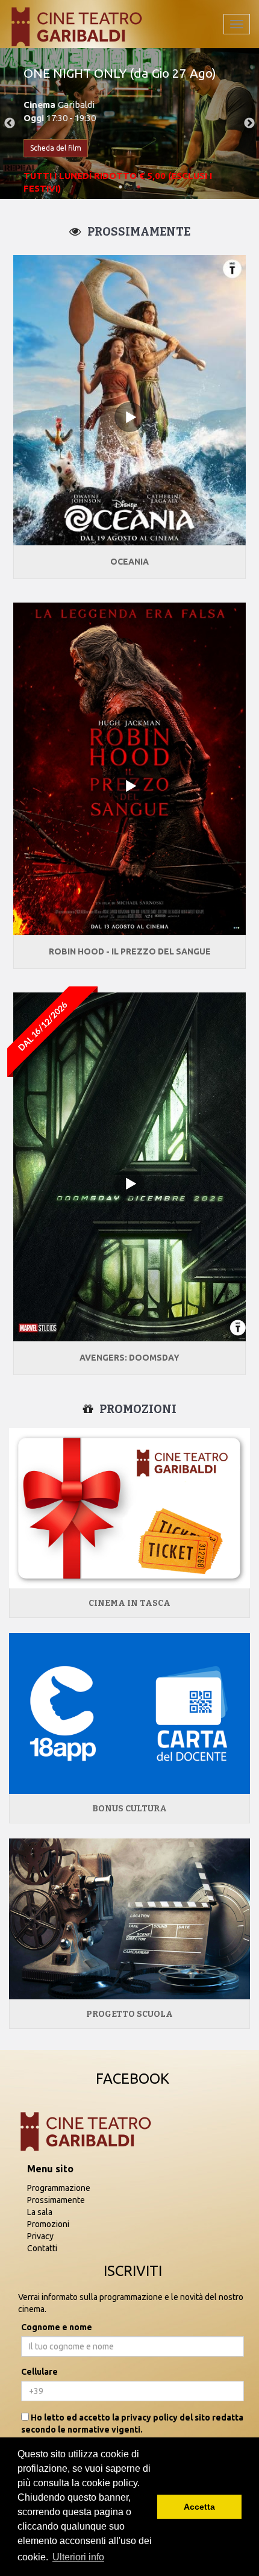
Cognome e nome (57, 2327)
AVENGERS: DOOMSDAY (129, 1358)
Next (249, 124)
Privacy (40, 2236)
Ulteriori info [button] (78, 2557)
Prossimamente (56, 2200)
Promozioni (48, 2224)
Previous (10, 124)
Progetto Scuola (129, 2014)
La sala (40, 2212)
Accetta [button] (199, 2507)
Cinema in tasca (129, 1603)
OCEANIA (129, 562)
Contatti (42, 2248)
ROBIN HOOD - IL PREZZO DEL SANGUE (130, 951)
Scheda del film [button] (56, 148)
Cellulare (39, 2372)
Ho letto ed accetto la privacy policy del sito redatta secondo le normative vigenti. (132, 2424)
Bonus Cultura (129, 1809)
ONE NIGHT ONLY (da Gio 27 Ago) (120, 73)
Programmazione (59, 2188)
